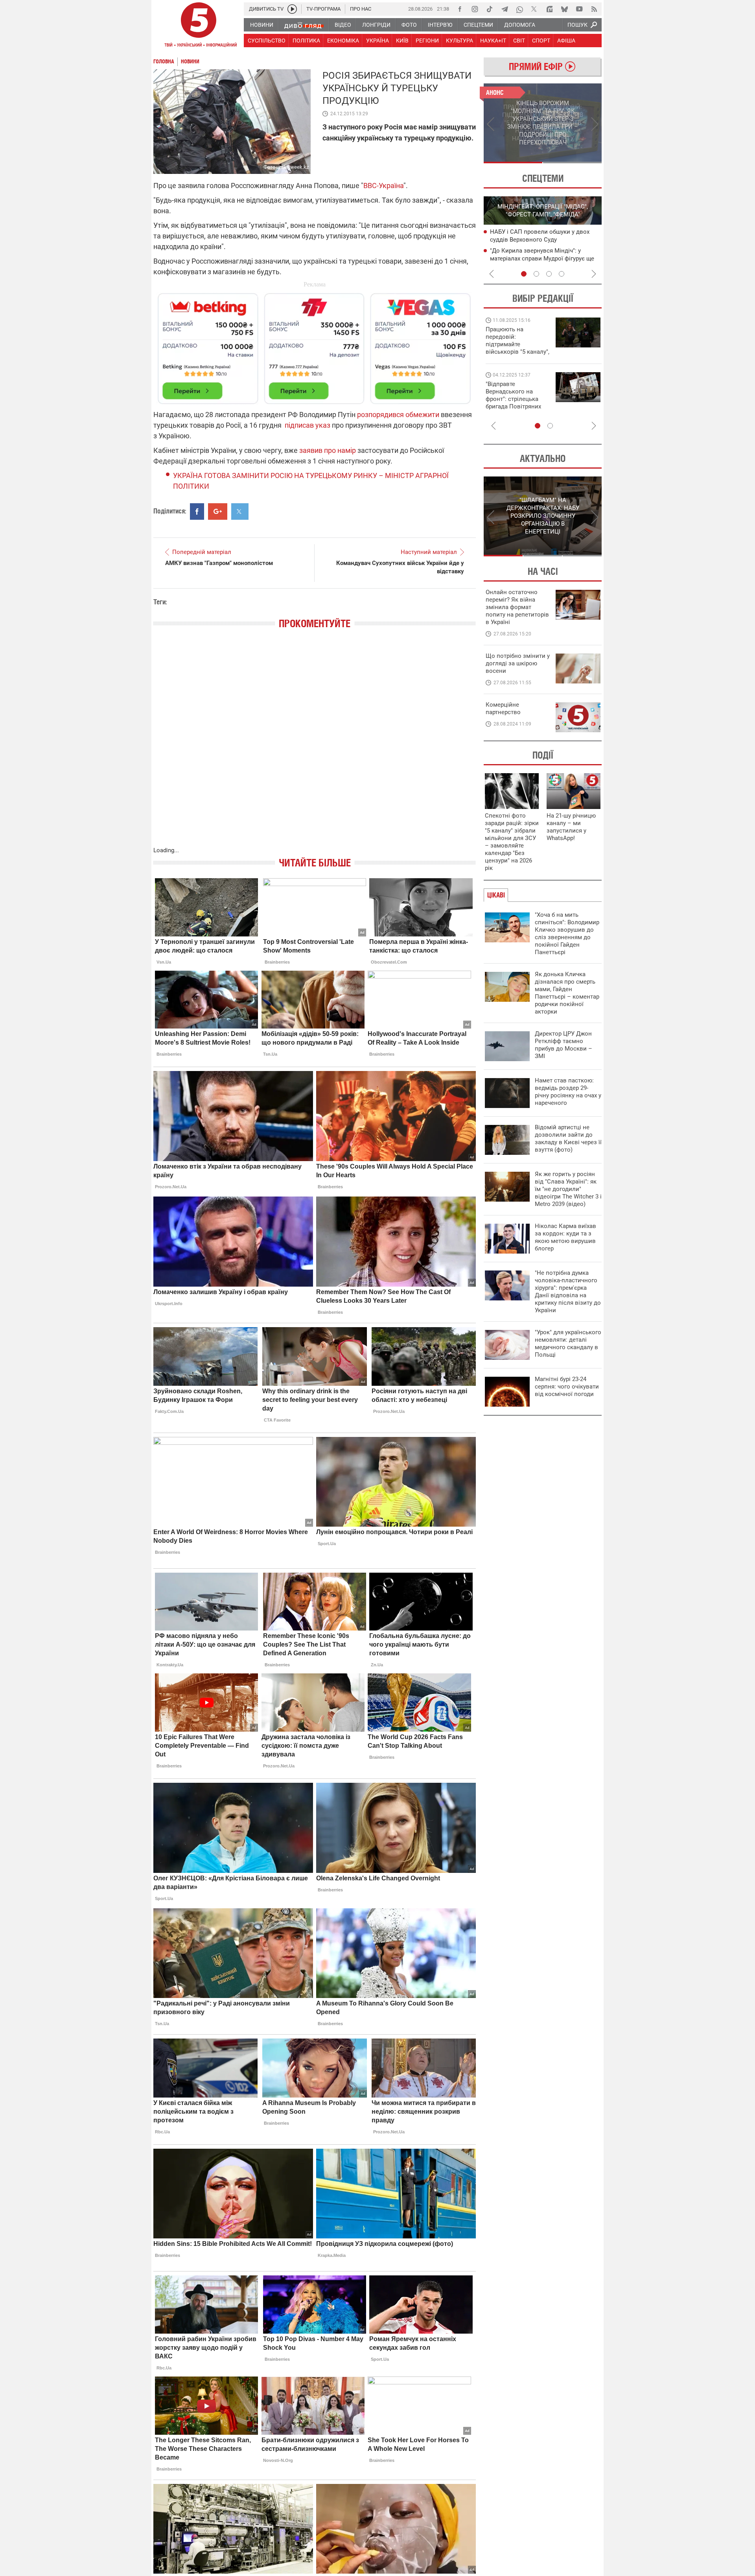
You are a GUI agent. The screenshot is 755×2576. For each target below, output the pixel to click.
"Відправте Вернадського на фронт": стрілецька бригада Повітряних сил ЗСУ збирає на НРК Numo (513, 403)
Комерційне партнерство (503, 708)
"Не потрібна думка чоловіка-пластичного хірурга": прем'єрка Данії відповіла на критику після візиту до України (568, 1292)
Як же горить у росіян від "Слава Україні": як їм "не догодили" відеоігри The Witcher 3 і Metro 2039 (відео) (568, 1189)
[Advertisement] (315, 345)
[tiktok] (490, 9)
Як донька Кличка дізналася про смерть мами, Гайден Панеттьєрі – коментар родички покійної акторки (567, 993)
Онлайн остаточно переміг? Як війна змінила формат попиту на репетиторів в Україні (517, 607)
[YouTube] (579, 9)
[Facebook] (460, 9)
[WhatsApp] (519, 9)
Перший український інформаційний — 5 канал (199, 26)
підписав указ (308, 425)
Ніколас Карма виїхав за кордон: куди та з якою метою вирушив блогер (565, 1237)
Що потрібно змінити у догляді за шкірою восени (518, 663)
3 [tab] (549, 274)
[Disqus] (315, 746)
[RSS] (594, 9)
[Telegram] (505, 9)
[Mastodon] (549, 9)
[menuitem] (261, 25)
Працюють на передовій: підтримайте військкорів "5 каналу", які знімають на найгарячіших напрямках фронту (517, 352)
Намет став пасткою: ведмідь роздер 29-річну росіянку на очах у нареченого (568, 1092)
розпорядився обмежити (398, 415)
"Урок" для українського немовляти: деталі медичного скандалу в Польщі (568, 1343)
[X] (534, 9)
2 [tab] (572, 163)
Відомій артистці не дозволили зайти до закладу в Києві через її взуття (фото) (568, 1138)
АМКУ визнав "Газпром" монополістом (219, 563)
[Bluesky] (564, 9)
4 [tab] (562, 274)
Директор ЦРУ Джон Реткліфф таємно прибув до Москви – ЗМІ (563, 1045)
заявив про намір (328, 450)
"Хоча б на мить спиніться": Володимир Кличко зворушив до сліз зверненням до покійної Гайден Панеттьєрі (567, 933)
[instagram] (475, 9)
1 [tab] (513, 163)
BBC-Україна (383, 186)
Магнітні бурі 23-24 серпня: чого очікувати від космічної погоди (567, 1387)
